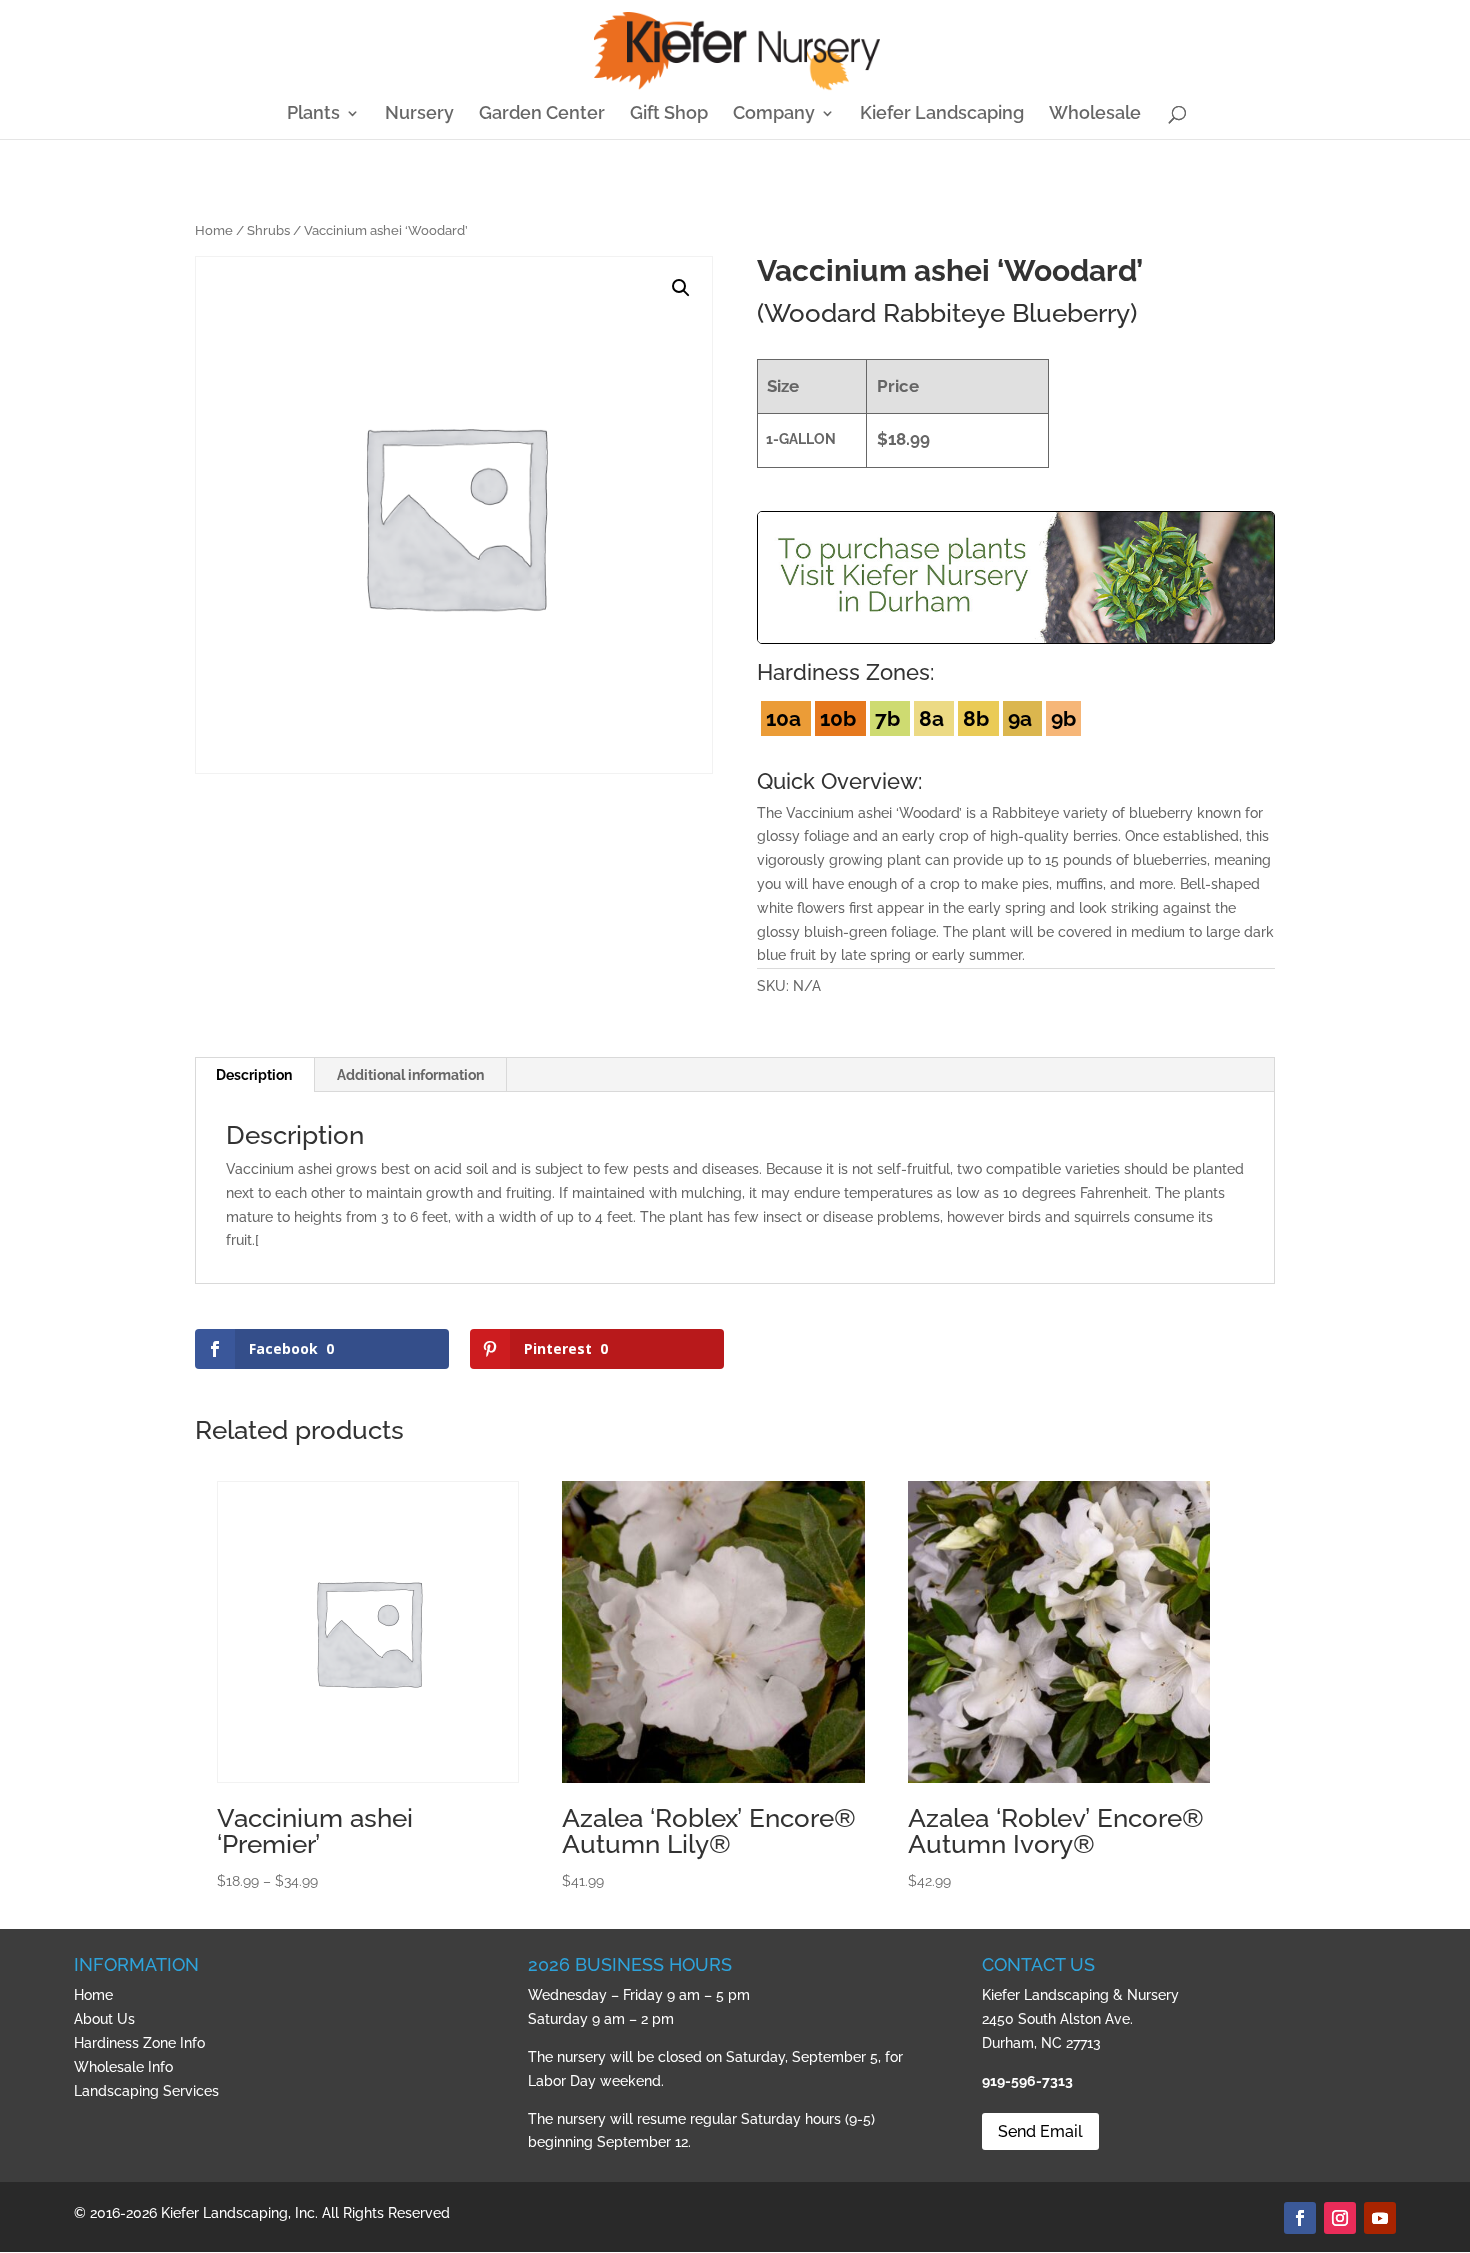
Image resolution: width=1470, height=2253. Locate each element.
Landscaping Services (146, 2091)
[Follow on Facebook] (1300, 2218)
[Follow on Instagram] (1340, 2218)
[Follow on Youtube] (1380, 2218)
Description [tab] (254, 1075)
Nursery (419, 114)
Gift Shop (669, 114)
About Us (104, 2019)
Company (774, 114)
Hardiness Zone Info (139, 2043)
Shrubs (268, 230)
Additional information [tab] (410, 1075)
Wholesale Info (123, 2067)
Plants (313, 114)
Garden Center (542, 114)
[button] (681, 288)
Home (214, 230)
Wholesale (1095, 114)
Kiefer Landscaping (942, 114)
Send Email (1040, 2131)
